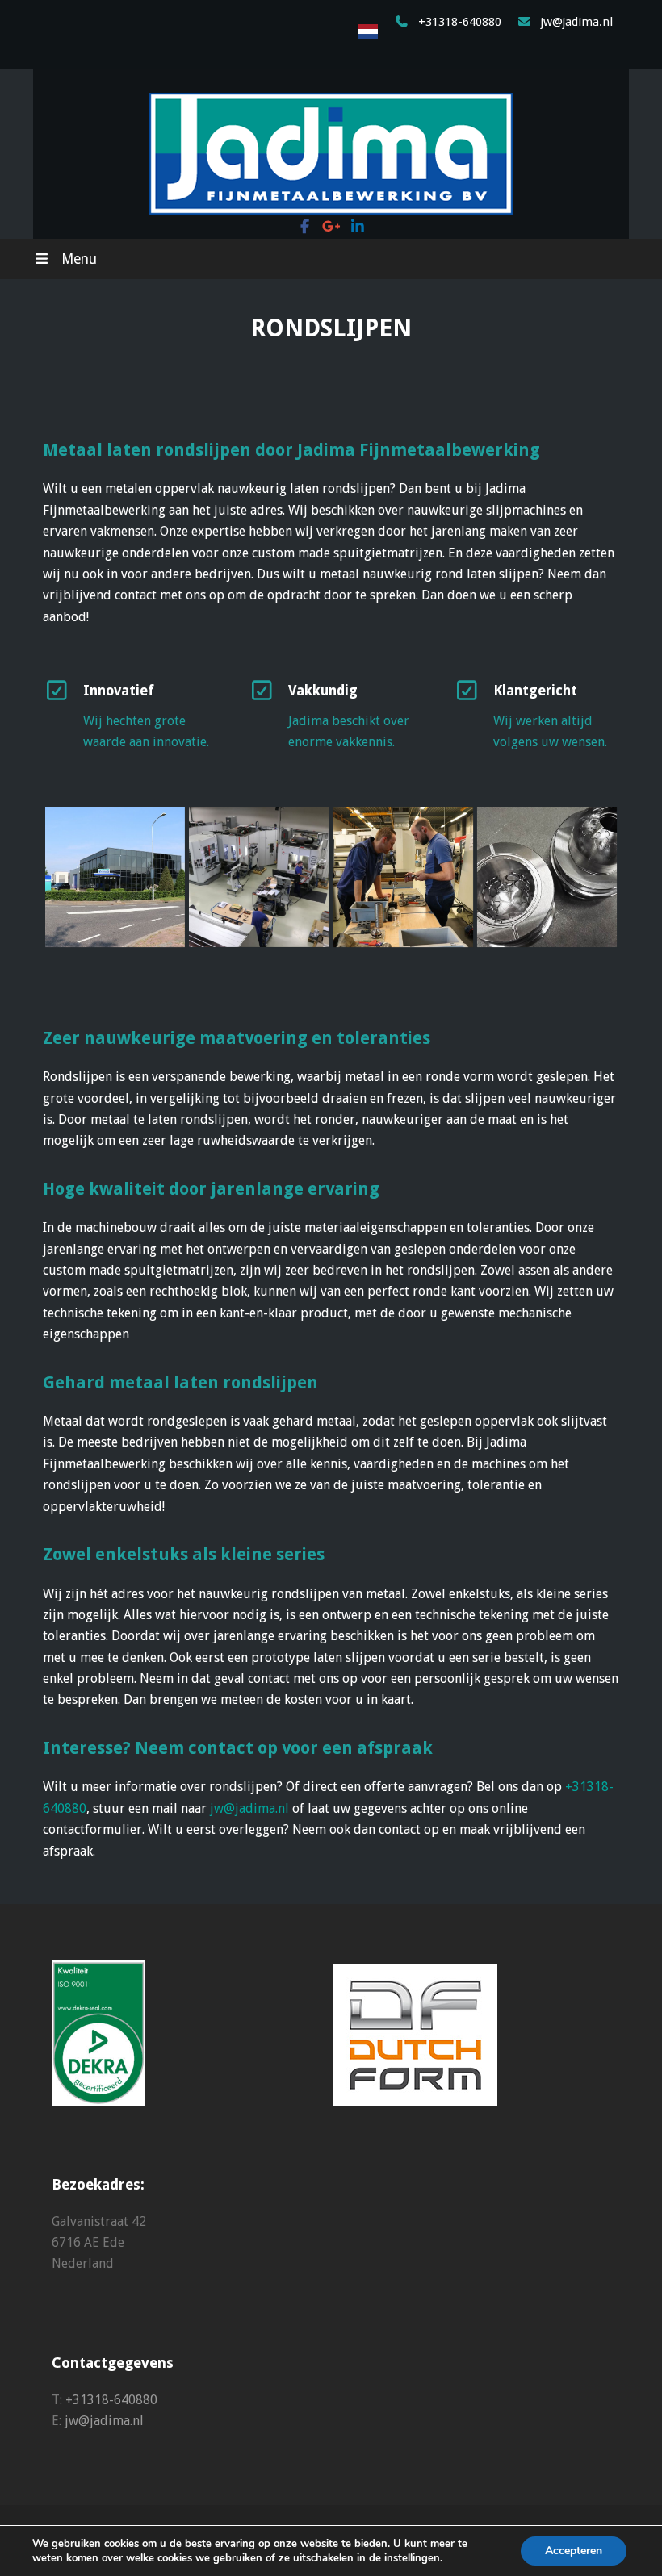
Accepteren (574, 2551)
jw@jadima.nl (577, 22)
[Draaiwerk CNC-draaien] (547, 877)
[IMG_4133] (403, 877)
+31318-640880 (460, 22)
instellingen (412, 2558)
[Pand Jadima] (115, 877)
